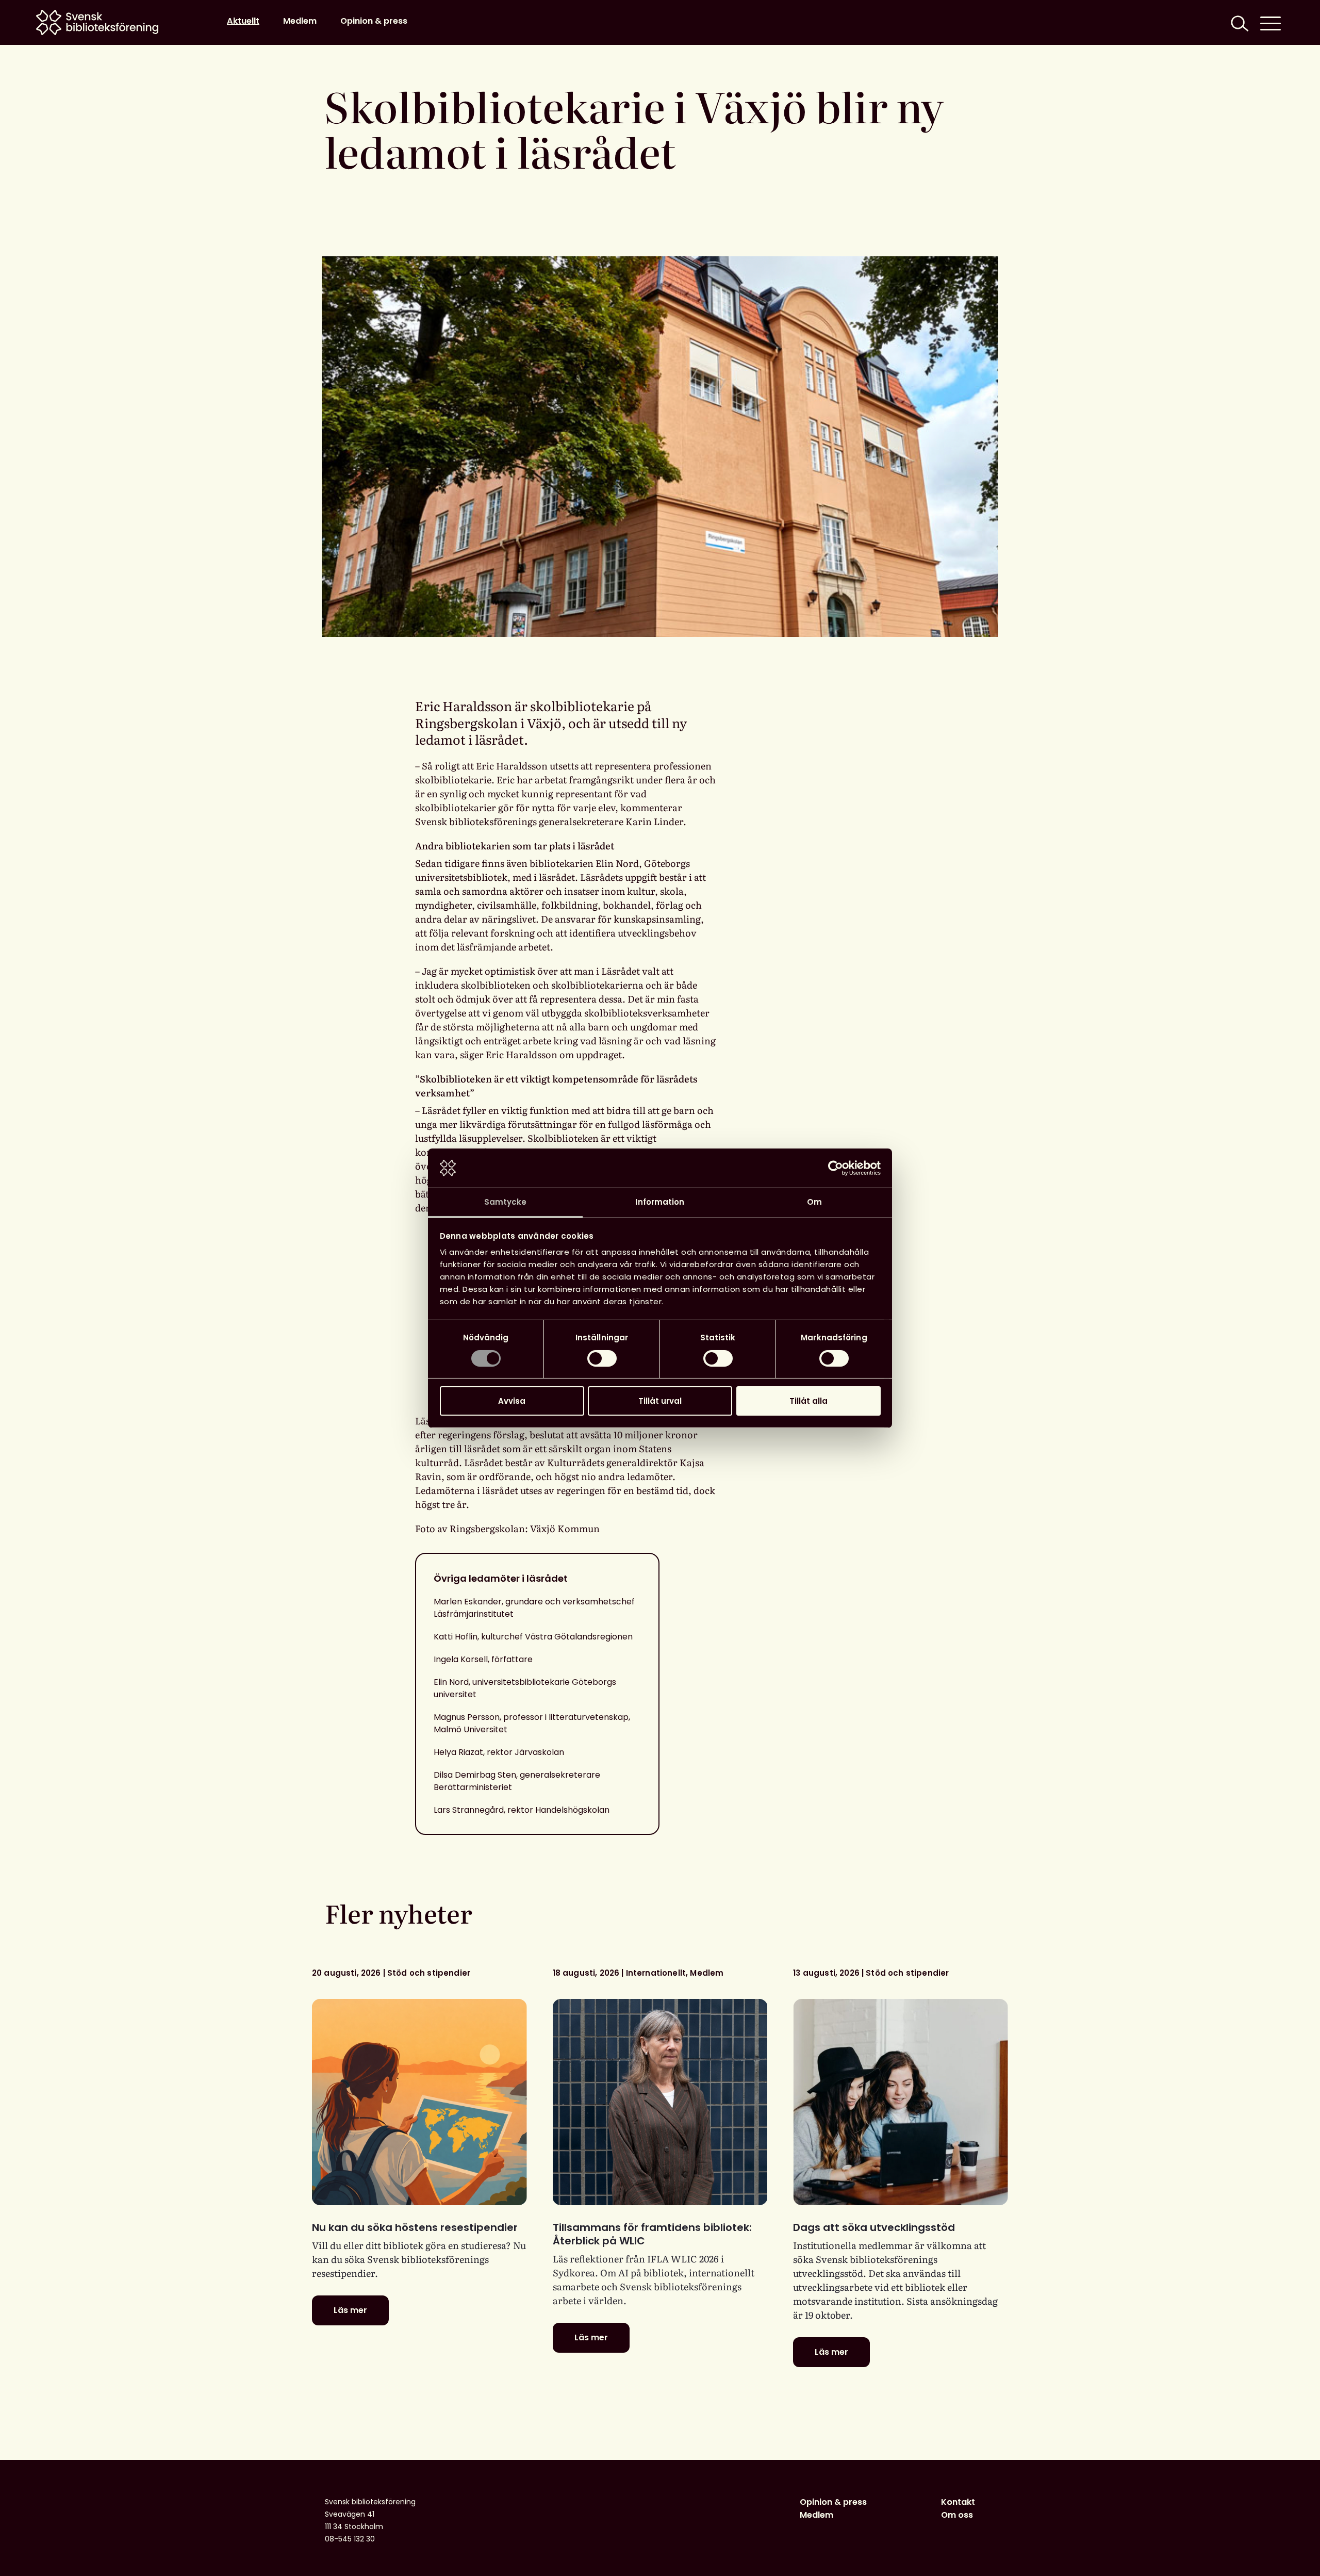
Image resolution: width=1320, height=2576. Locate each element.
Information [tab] (660, 1202)
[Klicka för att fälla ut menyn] (1270, 22)
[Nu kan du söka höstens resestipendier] (419, 2102)
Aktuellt (243, 21)
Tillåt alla (808, 1401)
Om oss (957, 2515)
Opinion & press (374, 21)
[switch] (602, 1358)
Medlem (300, 21)
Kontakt (958, 2502)
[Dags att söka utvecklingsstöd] (901, 2102)
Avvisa (512, 1401)
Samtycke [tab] (506, 1202)
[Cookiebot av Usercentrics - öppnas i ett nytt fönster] (836, 1168)
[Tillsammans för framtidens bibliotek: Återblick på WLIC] (660, 2102)
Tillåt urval (660, 1401)
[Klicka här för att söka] (1239, 22)
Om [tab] (814, 1202)
